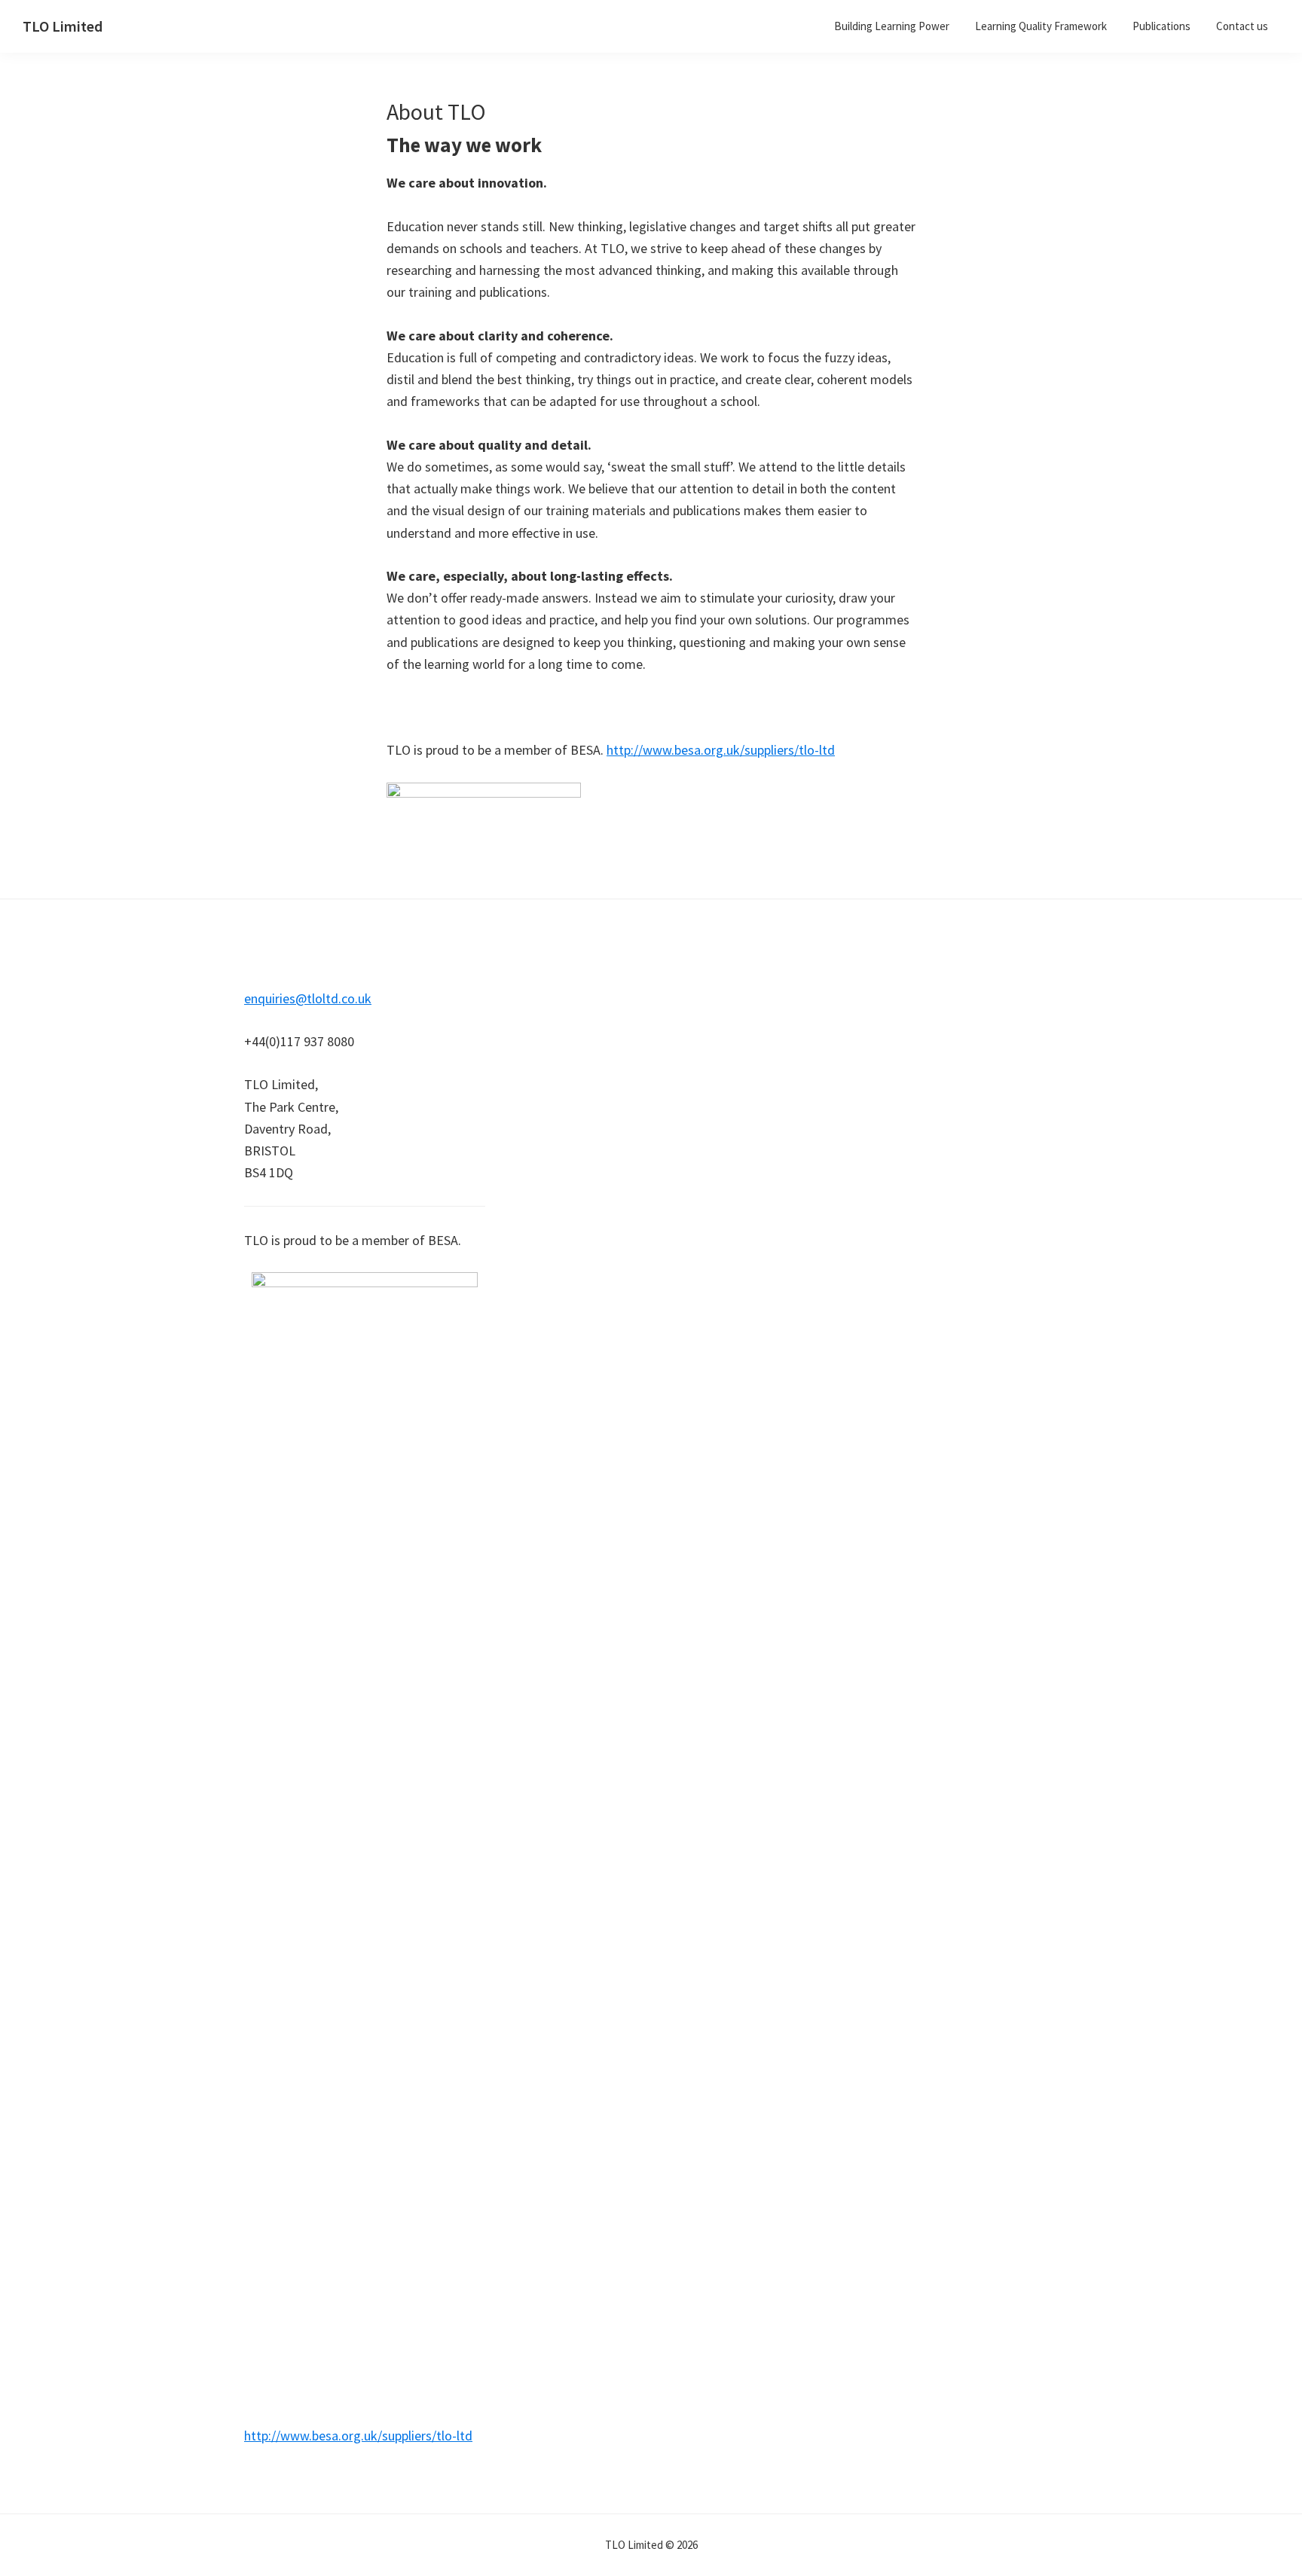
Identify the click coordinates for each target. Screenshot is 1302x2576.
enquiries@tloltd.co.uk (308, 998)
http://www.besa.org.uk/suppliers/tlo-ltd (721, 750)
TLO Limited (63, 26)
